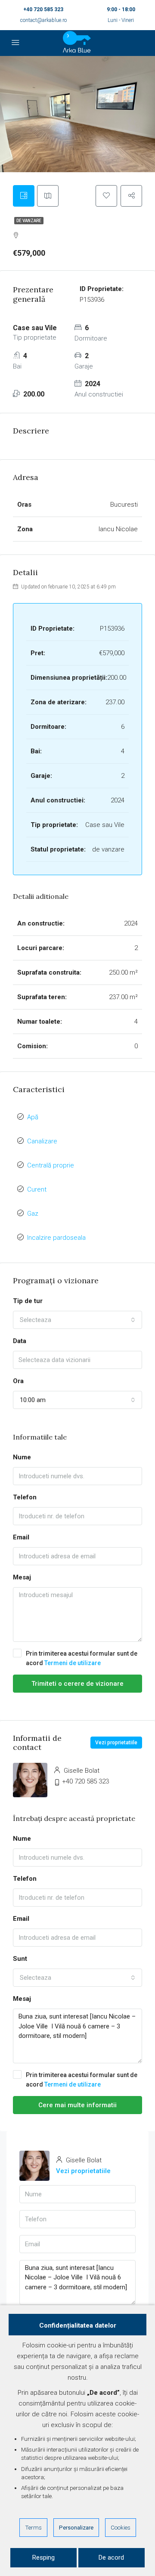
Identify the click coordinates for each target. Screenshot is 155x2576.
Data (20, 1341)
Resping (43, 2557)
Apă (33, 1117)
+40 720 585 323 (43, 9)
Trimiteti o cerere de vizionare (77, 1684)
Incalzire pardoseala (56, 1238)
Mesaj (22, 1577)
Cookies (121, 2527)
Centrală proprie (51, 1165)
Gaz (33, 1214)
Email (21, 1537)
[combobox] (77, 1320)
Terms (33, 2527)
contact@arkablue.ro (43, 20)
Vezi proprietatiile (116, 1743)
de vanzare (29, 221)
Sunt (20, 1959)
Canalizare (42, 1141)
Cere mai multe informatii (77, 2105)
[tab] (24, 196)
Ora (18, 1381)
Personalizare (76, 2527)
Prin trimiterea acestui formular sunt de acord (82, 1658)
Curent (37, 1189)
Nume (22, 1457)
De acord (111, 2557)
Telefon (25, 1497)
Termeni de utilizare (73, 1663)
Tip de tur (28, 1301)
